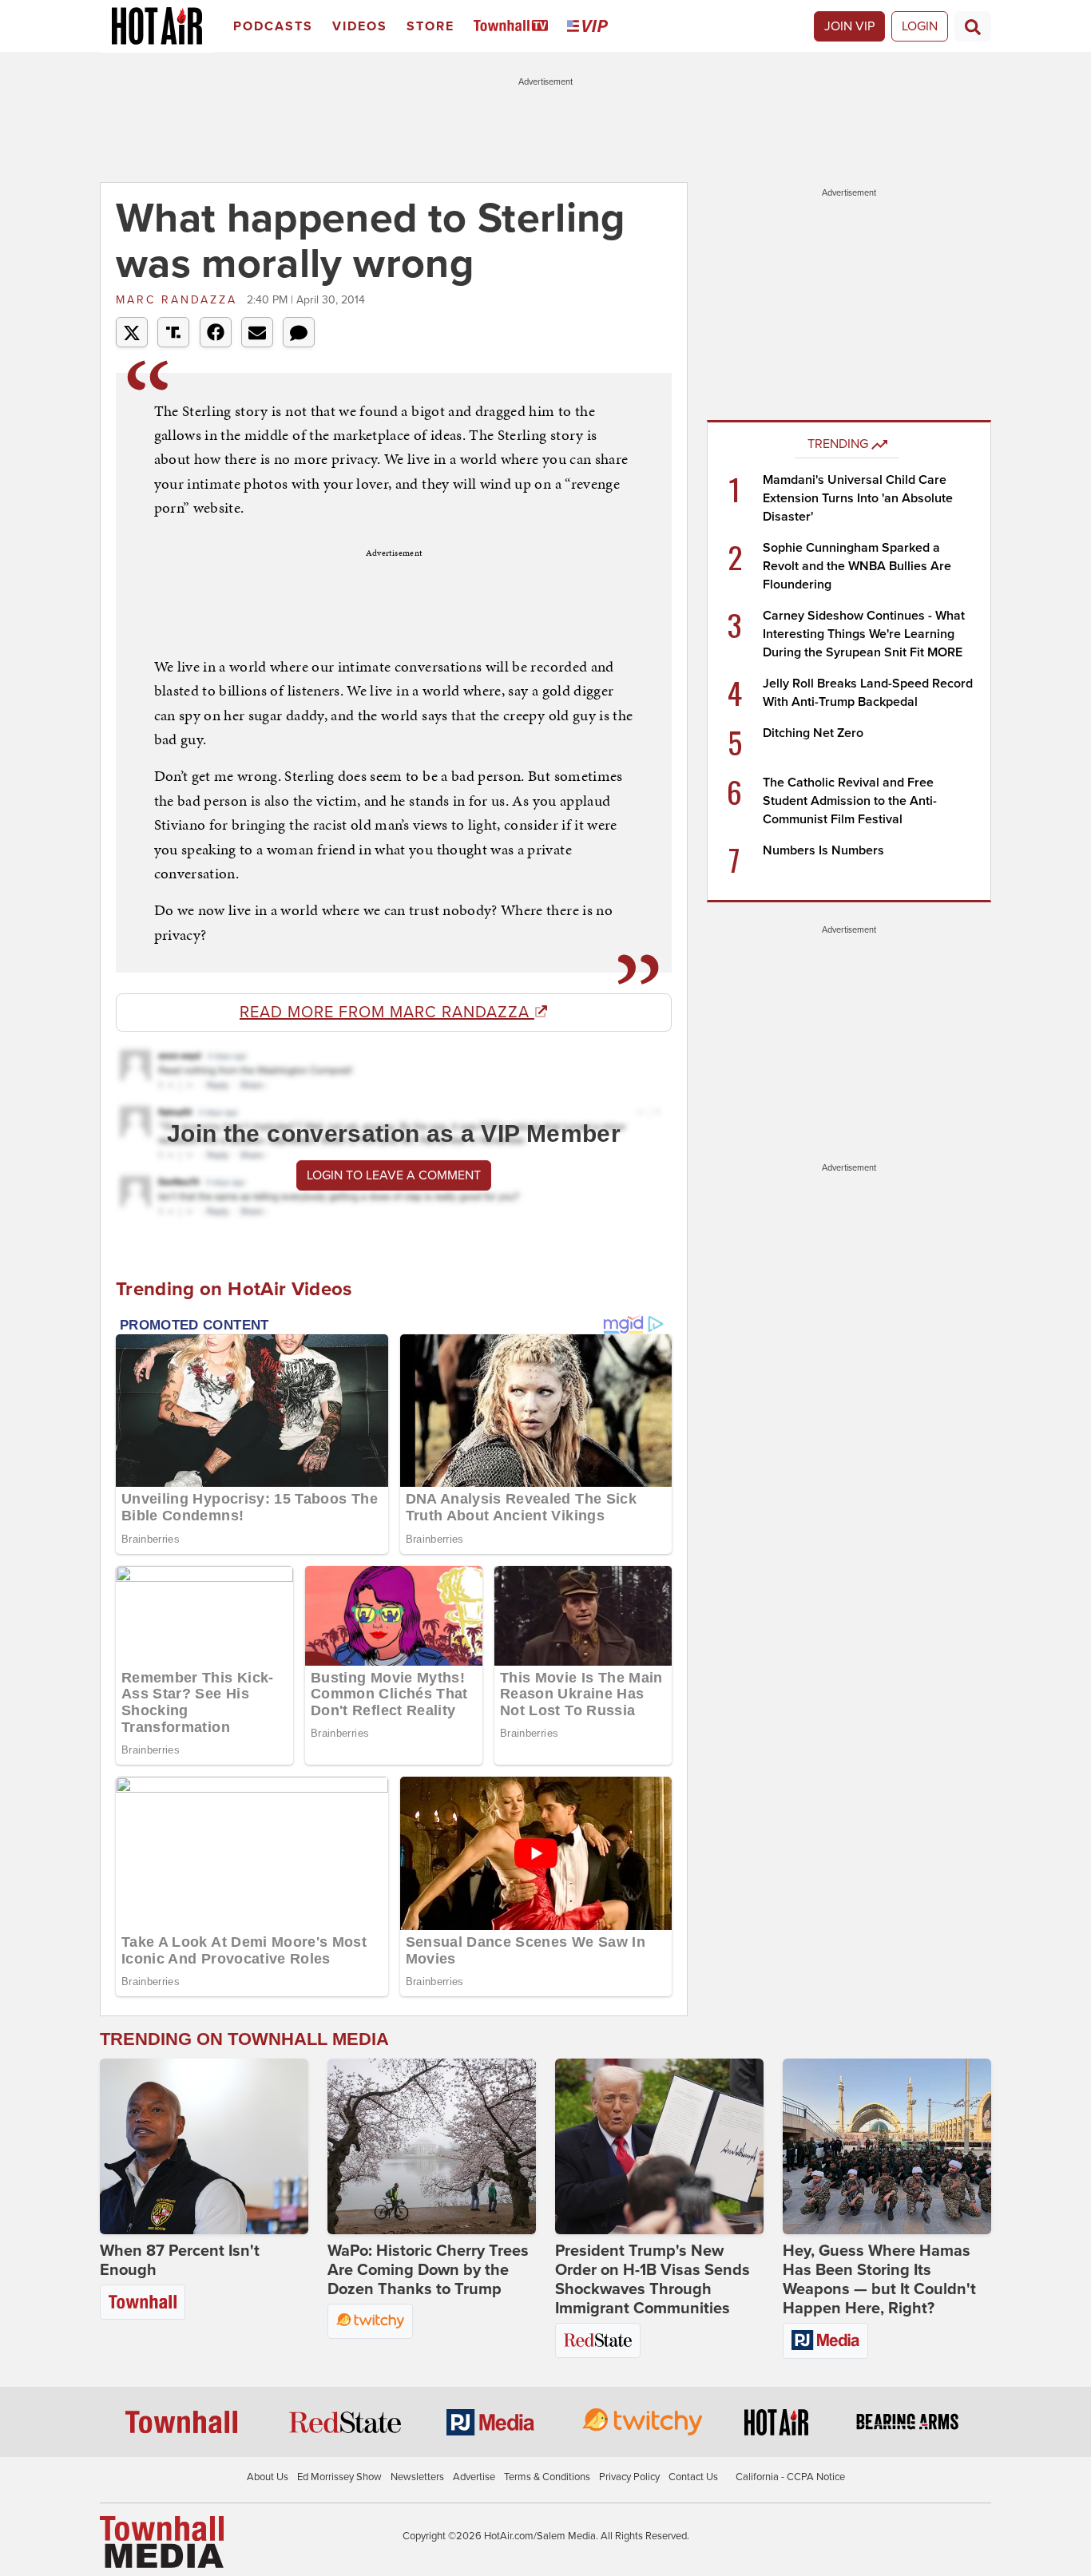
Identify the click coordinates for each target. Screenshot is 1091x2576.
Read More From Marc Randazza (387, 1013)
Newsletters (417, 2477)
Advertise (474, 2477)
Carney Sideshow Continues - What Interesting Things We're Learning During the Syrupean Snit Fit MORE (864, 634)
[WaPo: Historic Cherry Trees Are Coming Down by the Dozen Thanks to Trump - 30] (432, 2146)
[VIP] (590, 27)
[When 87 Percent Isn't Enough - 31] (204, 2146)
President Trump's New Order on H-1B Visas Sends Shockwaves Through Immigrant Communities (653, 2280)
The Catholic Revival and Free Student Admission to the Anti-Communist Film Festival (850, 801)
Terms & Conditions (547, 2477)
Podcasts (273, 26)
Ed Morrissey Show (339, 2477)
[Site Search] (973, 26)
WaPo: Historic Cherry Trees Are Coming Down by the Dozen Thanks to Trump (428, 2270)
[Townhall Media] (162, 2541)
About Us (268, 2477)
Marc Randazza (179, 300)
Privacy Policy (629, 2477)
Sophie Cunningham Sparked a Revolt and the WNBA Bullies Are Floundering (857, 566)
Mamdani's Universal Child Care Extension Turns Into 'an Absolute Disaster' (858, 498)
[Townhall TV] (514, 27)
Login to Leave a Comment (394, 1175)
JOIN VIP (849, 26)
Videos (360, 26)
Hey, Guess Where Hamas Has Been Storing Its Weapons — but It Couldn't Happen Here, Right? (879, 2280)
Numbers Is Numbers (823, 850)
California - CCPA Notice (790, 2477)
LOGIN (920, 26)
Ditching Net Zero (813, 733)
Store (430, 26)
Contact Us (693, 2477)
